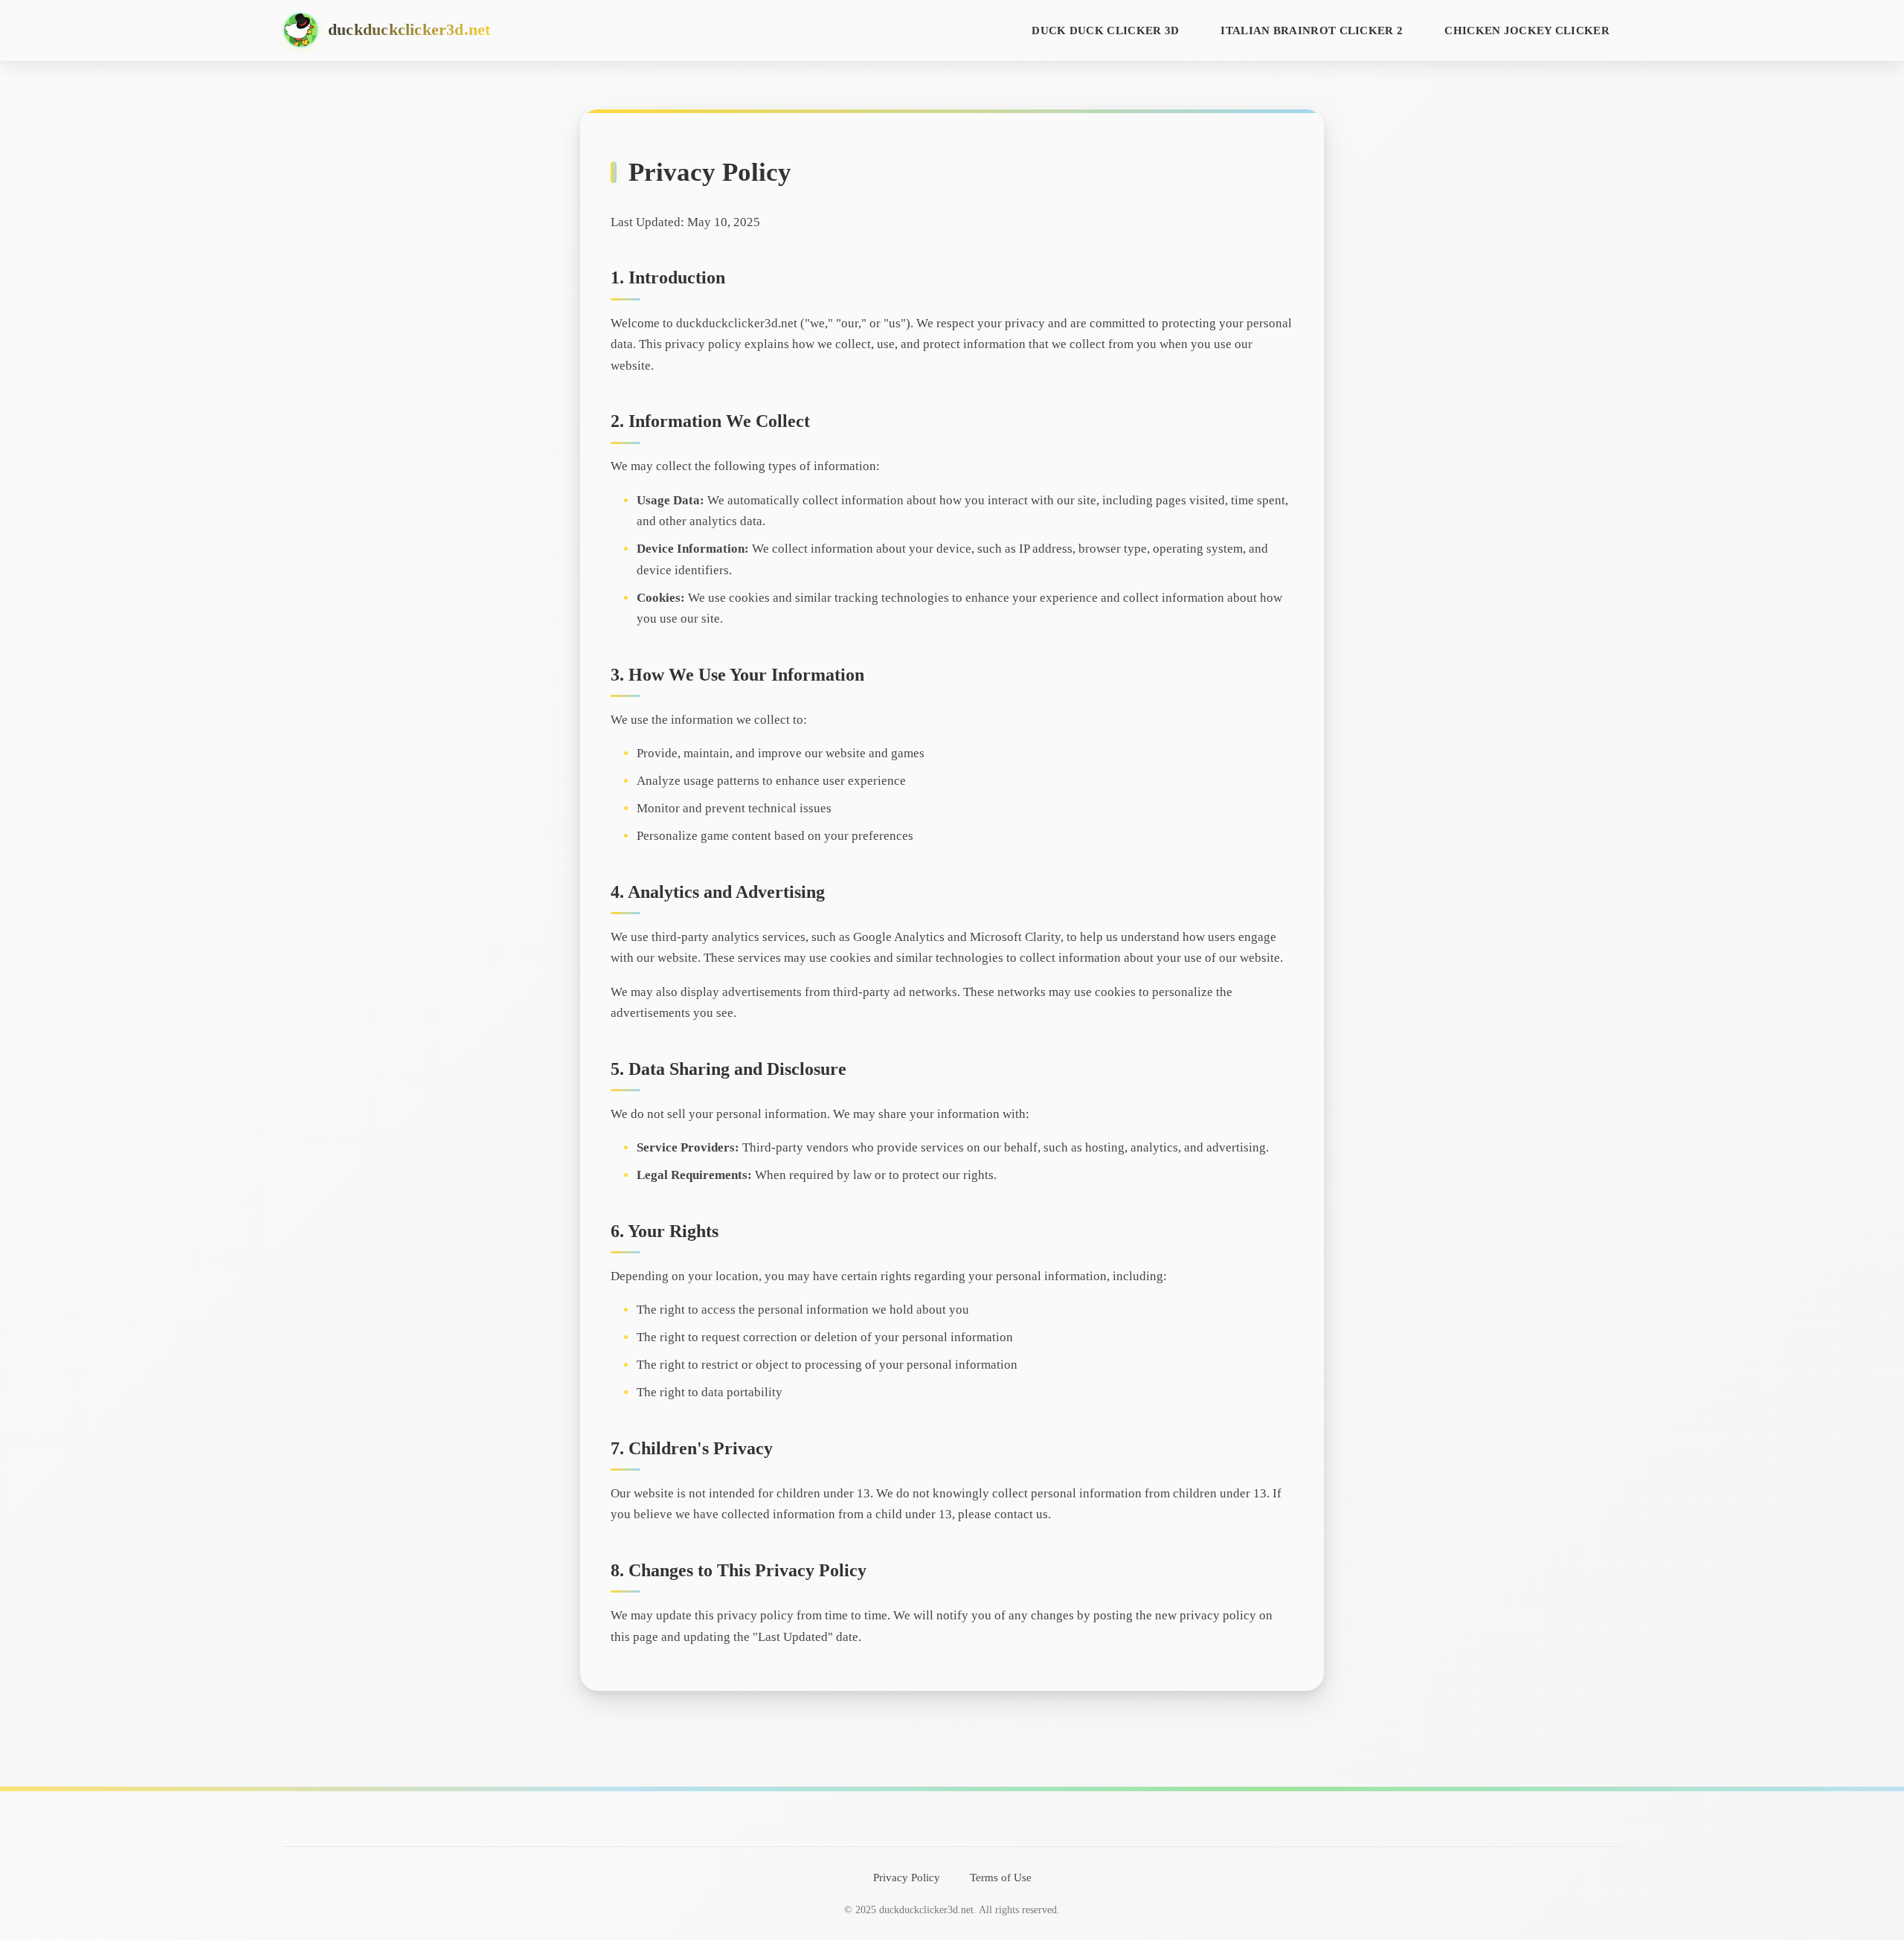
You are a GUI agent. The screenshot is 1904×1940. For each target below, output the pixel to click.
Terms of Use (1001, 1877)
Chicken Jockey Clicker (1527, 30)
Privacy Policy (907, 1877)
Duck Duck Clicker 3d (1105, 30)
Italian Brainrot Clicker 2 (1312, 30)
